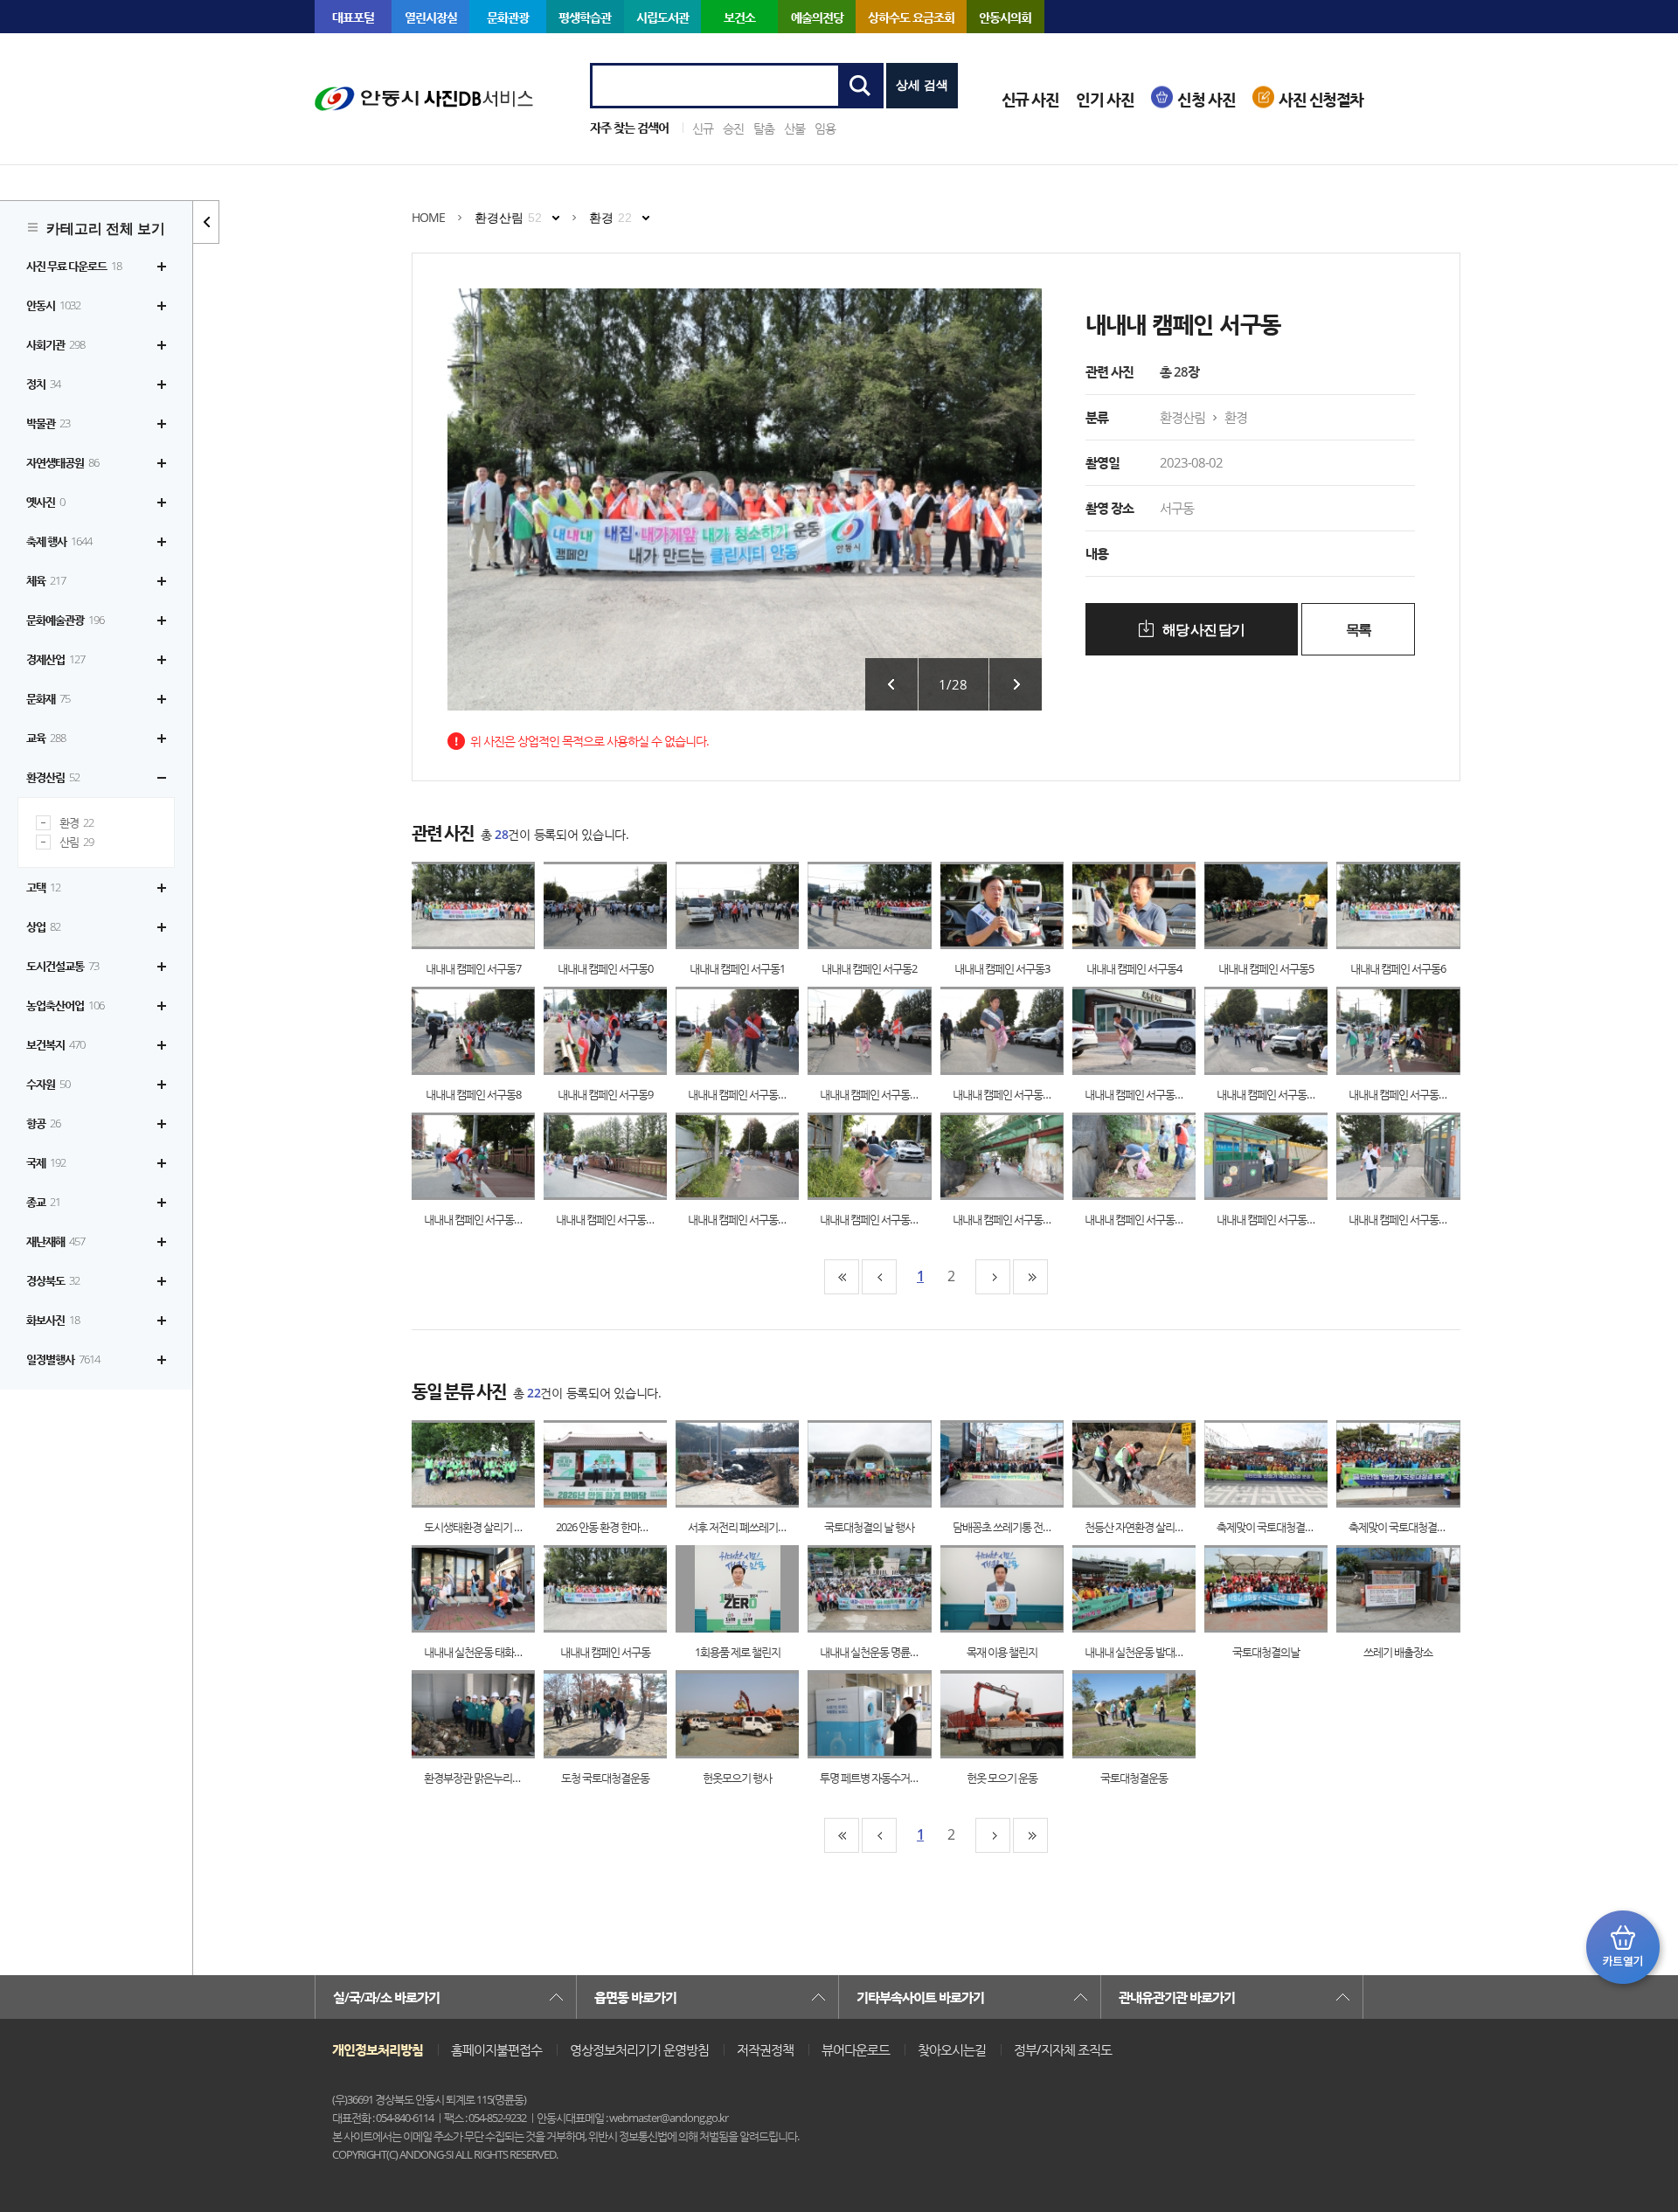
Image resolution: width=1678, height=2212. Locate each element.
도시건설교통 (62, 966)
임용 (825, 128)
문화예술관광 (65, 620)
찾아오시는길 (952, 2049)
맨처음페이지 (842, 1277)
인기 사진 (1105, 99)
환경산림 (53, 777)
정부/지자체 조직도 (1063, 2049)
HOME (428, 217)
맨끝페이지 (1030, 1277)
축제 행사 (59, 541)
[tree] (96, 813)
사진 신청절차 (1321, 99)
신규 (703, 128)
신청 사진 (1206, 99)
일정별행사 (63, 1359)
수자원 (48, 1084)
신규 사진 (1030, 99)
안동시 (53, 305)
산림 (76, 842)
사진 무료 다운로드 (74, 266)
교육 (46, 738)
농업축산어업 (65, 1005)
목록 (1359, 630)
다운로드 (491, 906)
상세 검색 (922, 85)
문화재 (48, 698)
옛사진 (45, 502)
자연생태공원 (62, 462)
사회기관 (55, 344)
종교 (43, 1202)
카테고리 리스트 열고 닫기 (206, 222)
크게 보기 (456, 906)
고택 (43, 887)
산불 (794, 128)
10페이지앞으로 (879, 1277)
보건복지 (55, 1044)
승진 (733, 128)
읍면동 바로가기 (635, 1997)
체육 (46, 580)
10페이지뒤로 (993, 1277)
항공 (43, 1123)
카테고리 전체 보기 (106, 229)
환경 (76, 823)
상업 (43, 926)
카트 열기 (1623, 1947)
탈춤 (764, 128)
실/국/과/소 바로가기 (386, 1997)
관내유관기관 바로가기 (1177, 1997)
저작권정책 (765, 2049)
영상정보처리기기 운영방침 (639, 2049)
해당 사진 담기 (1203, 630)
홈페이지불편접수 (496, 2049)
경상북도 (53, 1280)
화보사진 (53, 1320)
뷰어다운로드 (856, 2049)
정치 (43, 384)
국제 (46, 1162)
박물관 (48, 423)
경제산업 (55, 659)
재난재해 (55, 1241)
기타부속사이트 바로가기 (920, 1997)
